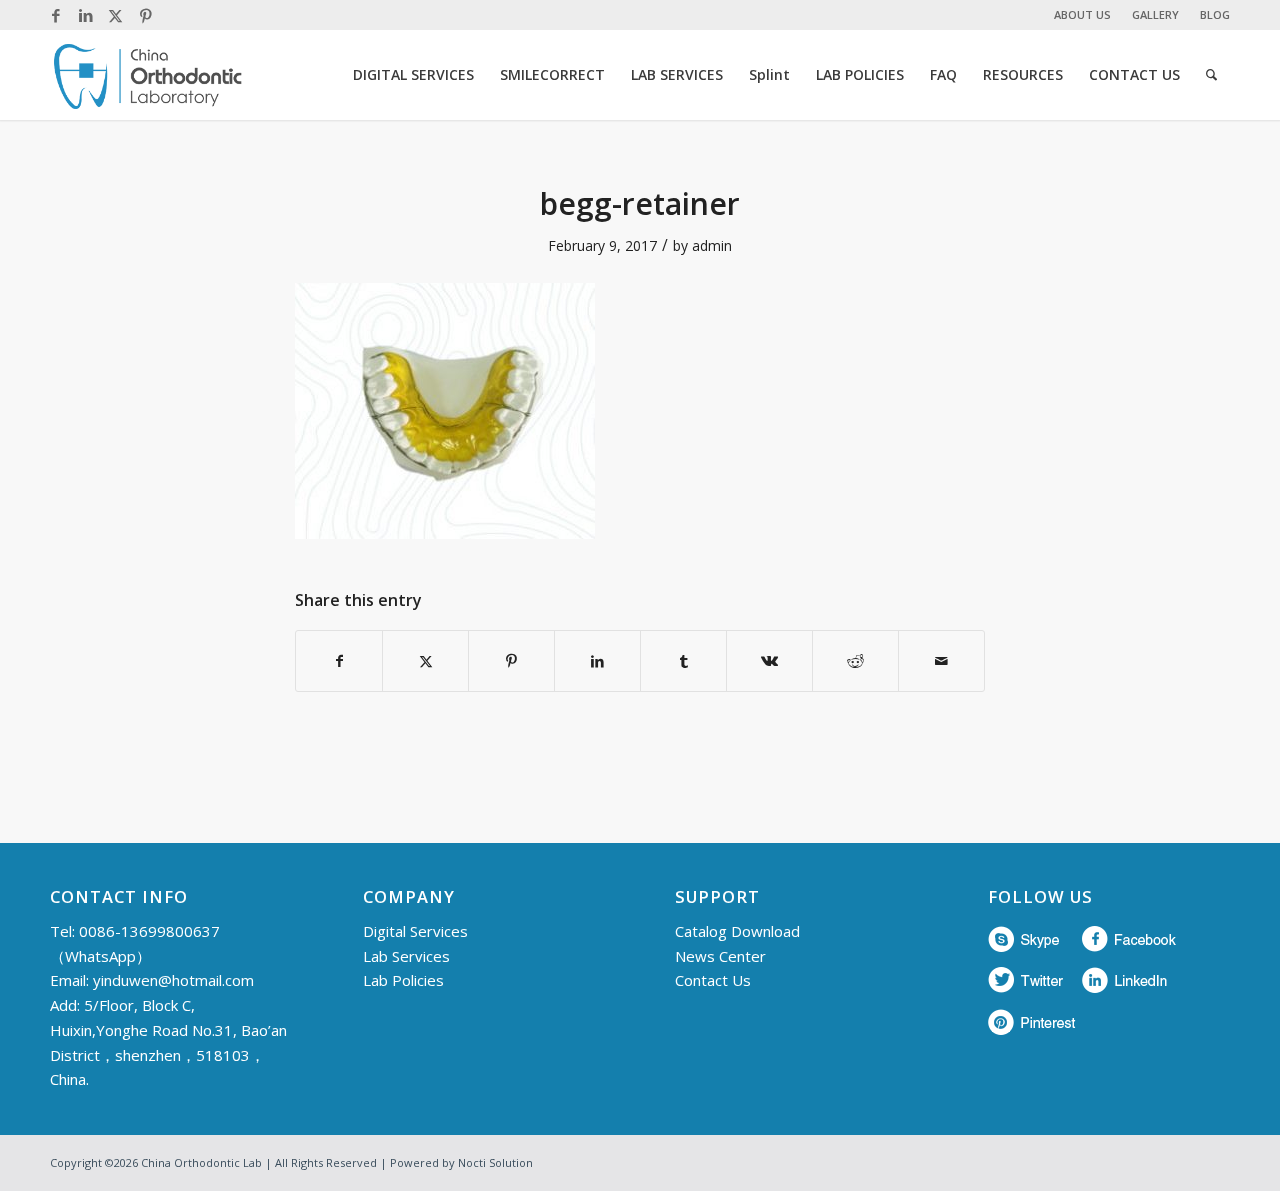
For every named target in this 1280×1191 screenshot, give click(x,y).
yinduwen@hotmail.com (173, 980)
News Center (720, 956)
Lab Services (406, 956)
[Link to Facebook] (55, 15)
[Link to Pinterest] (146, 15)
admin (712, 245)
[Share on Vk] (769, 661)
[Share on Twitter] (425, 661)
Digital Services (415, 931)
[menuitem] (1083, 15)
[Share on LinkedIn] (597, 661)
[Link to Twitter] (115, 15)
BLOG (1215, 14)
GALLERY (1155, 14)
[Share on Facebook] (339, 661)
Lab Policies (403, 980)
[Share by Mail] (941, 661)
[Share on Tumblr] (683, 661)
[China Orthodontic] (148, 75)
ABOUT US (1082, 14)
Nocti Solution (495, 1162)
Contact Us (713, 980)
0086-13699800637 (149, 931)
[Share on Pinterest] (511, 661)
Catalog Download (737, 931)
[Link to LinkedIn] (85, 15)
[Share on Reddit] (855, 661)
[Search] (1211, 75)
